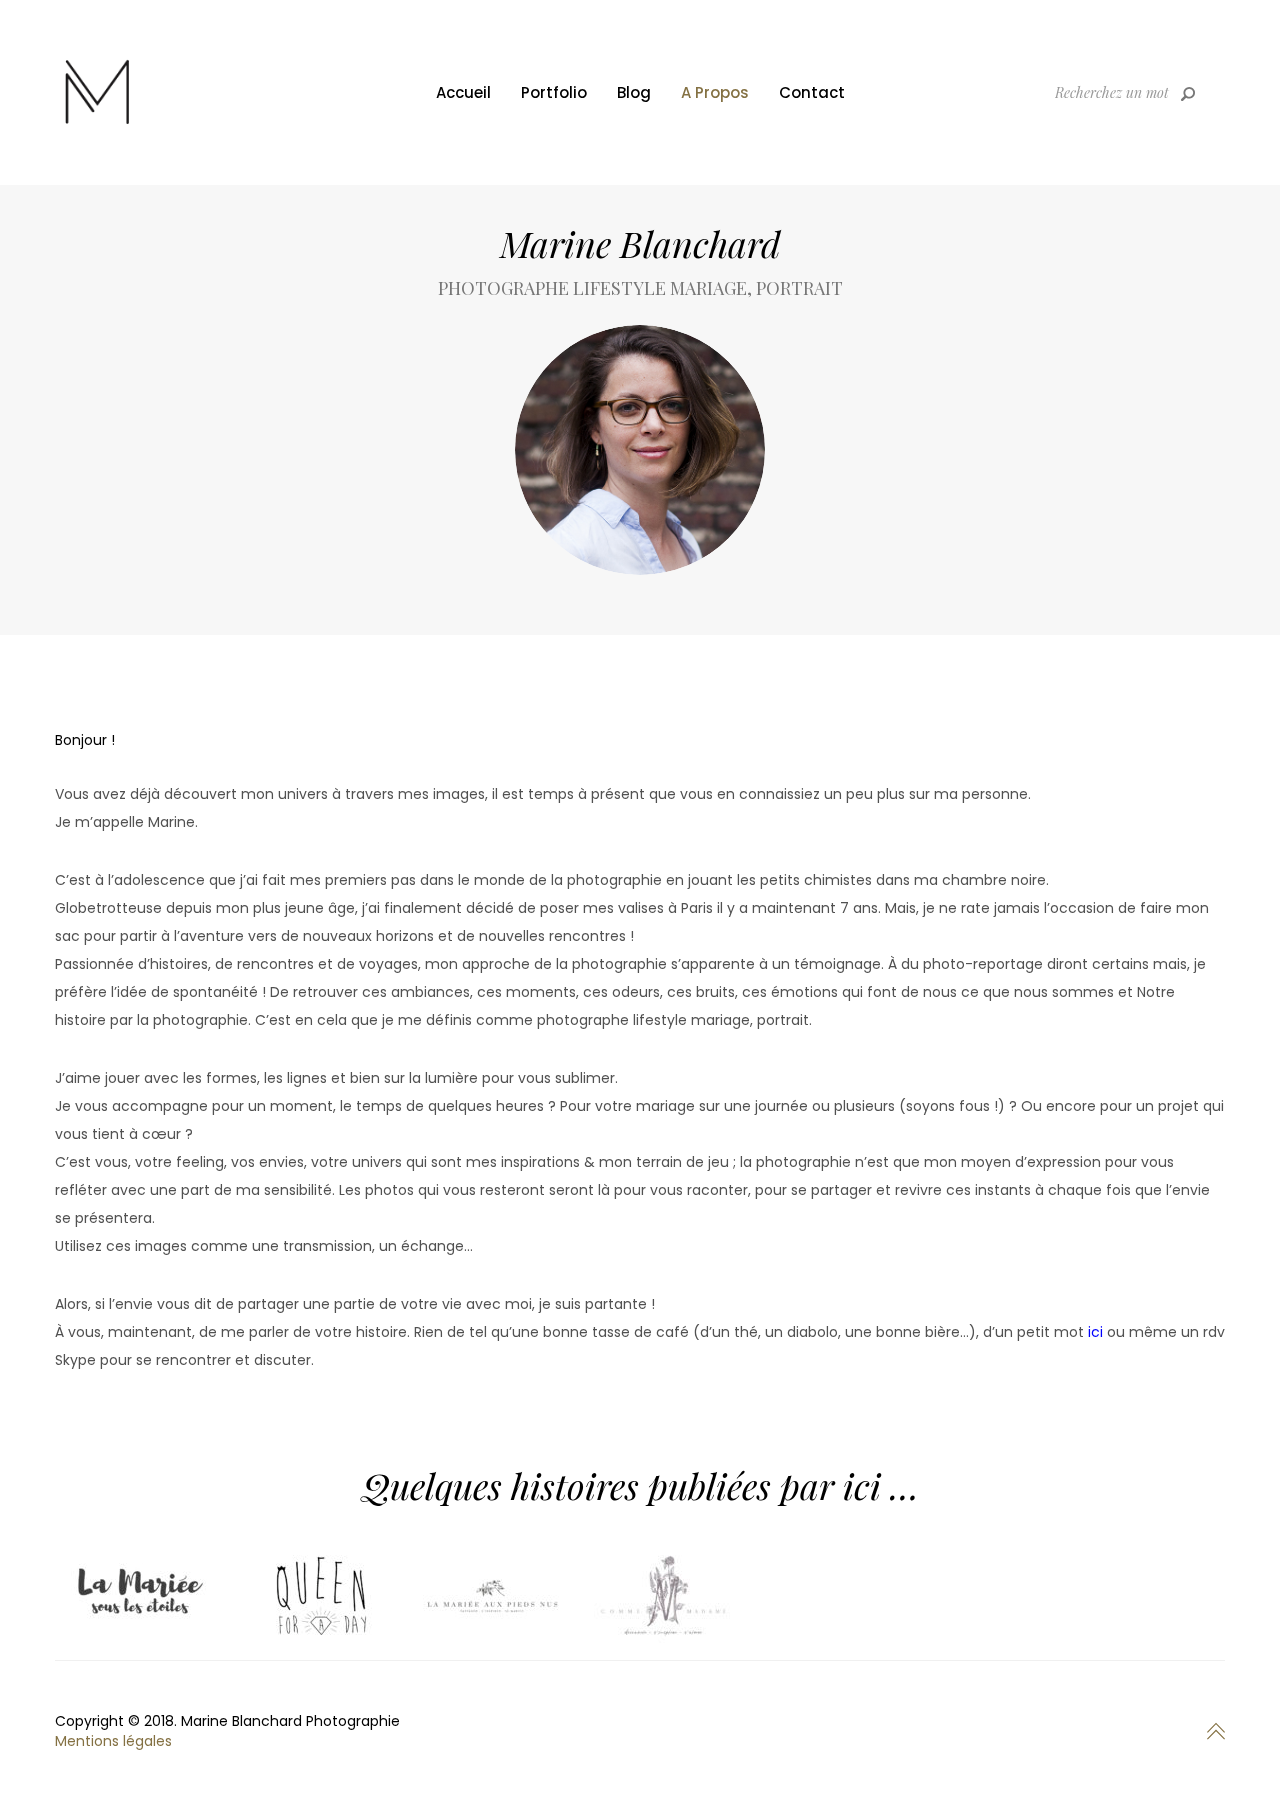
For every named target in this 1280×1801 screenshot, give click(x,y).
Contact (812, 92)
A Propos (715, 92)
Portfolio (554, 92)
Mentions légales (113, 1741)
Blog (634, 92)
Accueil (463, 92)
